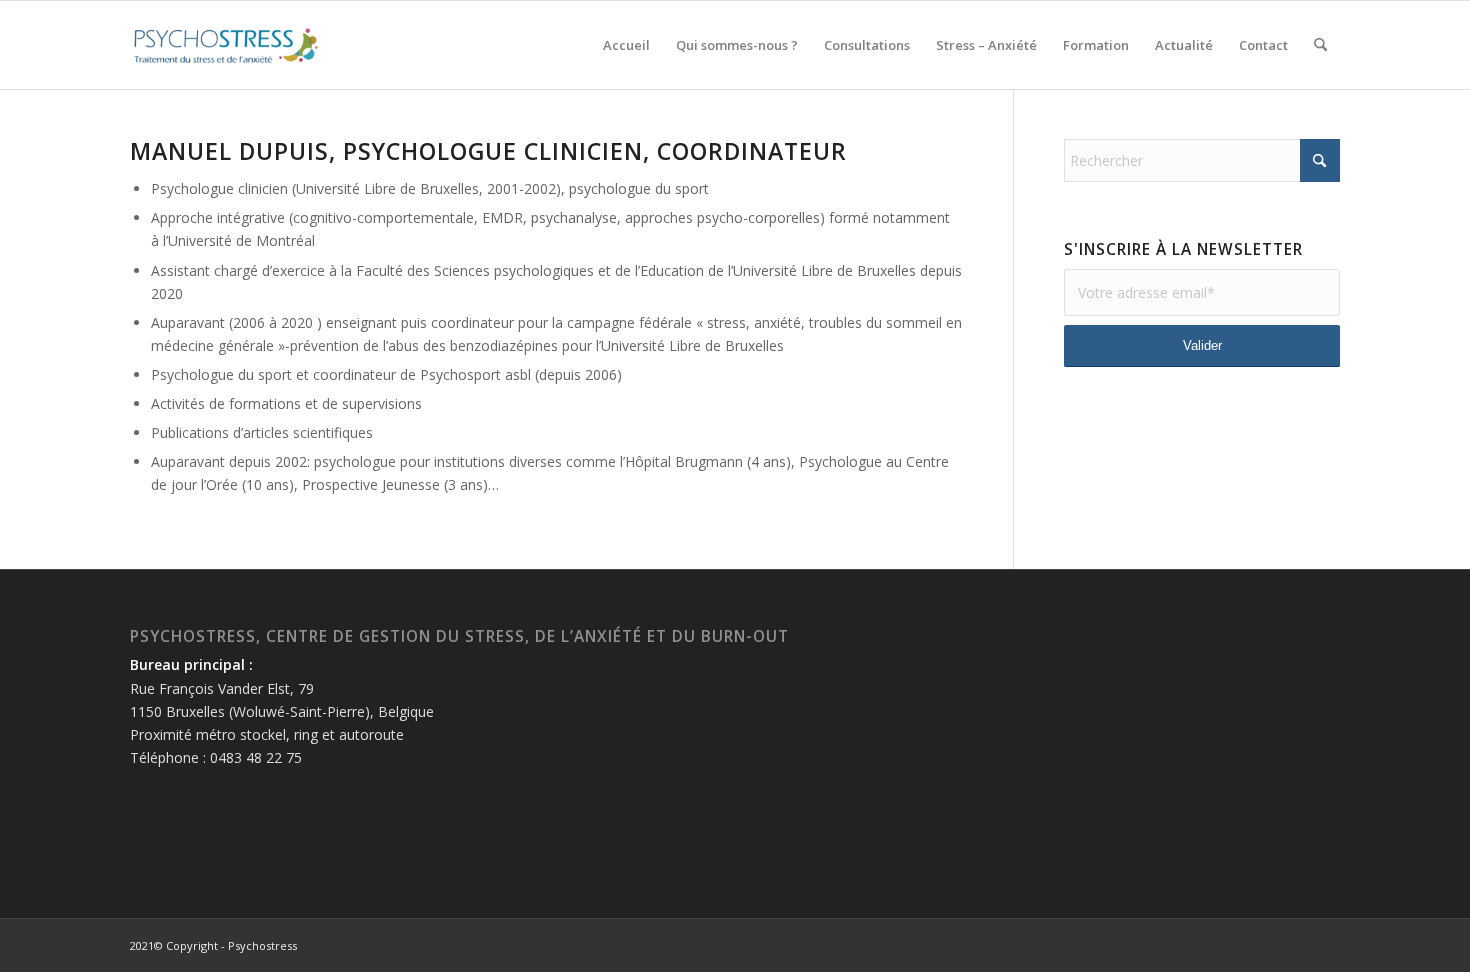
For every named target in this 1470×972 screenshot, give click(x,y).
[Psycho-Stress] (225, 45)
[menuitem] (626, 45)
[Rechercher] (1320, 45)
